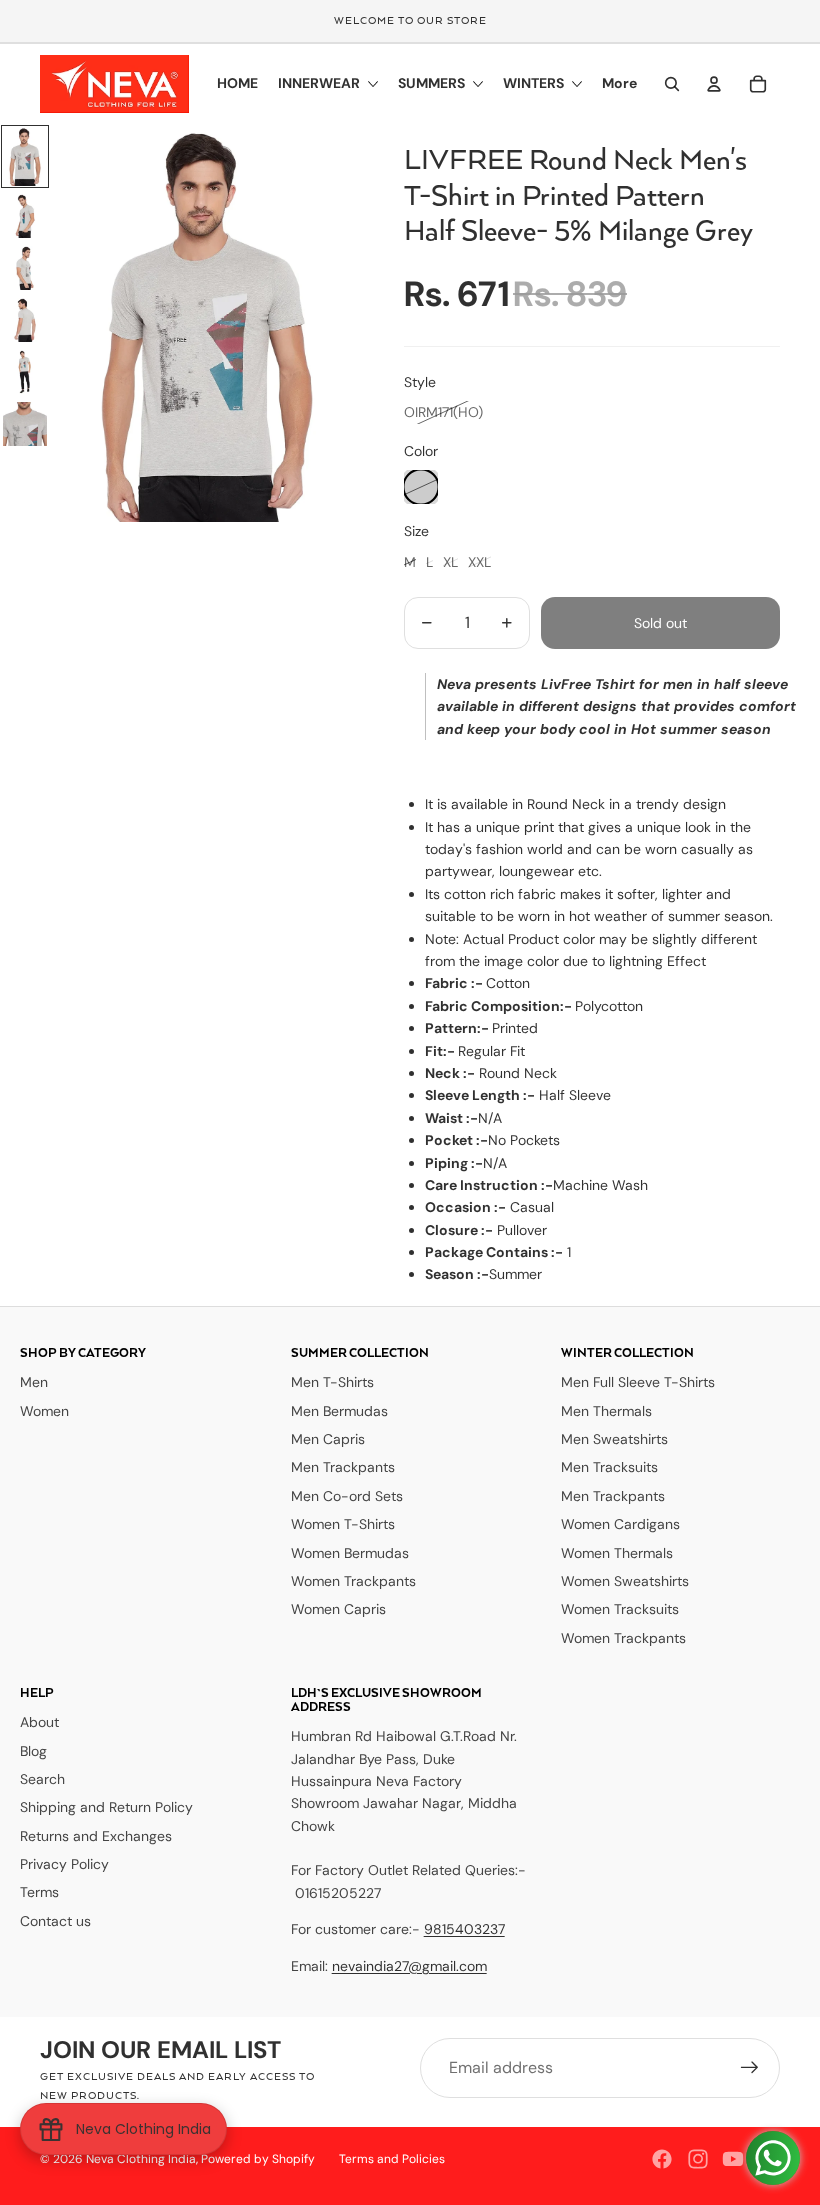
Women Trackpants (353, 1581)
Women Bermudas (350, 1553)
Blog (33, 1751)
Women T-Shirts (343, 1524)
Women (44, 1411)
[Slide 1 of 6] (25, 156)
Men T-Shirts (332, 1382)
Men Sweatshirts (614, 1439)
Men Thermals (606, 1411)
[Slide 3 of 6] (25, 268)
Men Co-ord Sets (347, 1496)
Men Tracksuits (609, 1467)
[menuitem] (619, 84)
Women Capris (338, 1609)
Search (42, 1779)
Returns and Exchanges (96, 1836)
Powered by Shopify (258, 2159)
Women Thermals (617, 1553)
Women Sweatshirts (625, 1581)
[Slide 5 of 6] (25, 372)
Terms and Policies (392, 2159)
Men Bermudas (339, 1411)
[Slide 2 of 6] (25, 216)
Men (34, 1382)
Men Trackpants (343, 1467)
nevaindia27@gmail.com (409, 1966)
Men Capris (328, 1439)
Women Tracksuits (620, 1609)
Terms (39, 1892)
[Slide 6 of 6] (25, 424)
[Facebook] (662, 2159)
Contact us (55, 1921)
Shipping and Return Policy (106, 1807)
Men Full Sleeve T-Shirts (638, 1382)
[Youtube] (733, 2159)
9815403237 (464, 1929)
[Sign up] (750, 2068)
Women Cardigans (620, 1524)
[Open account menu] (714, 84)
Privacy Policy (64, 1864)
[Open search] (672, 84)
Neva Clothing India (141, 2159)
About (39, 1722)
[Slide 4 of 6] (25, 320)
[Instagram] (698, 2159)
